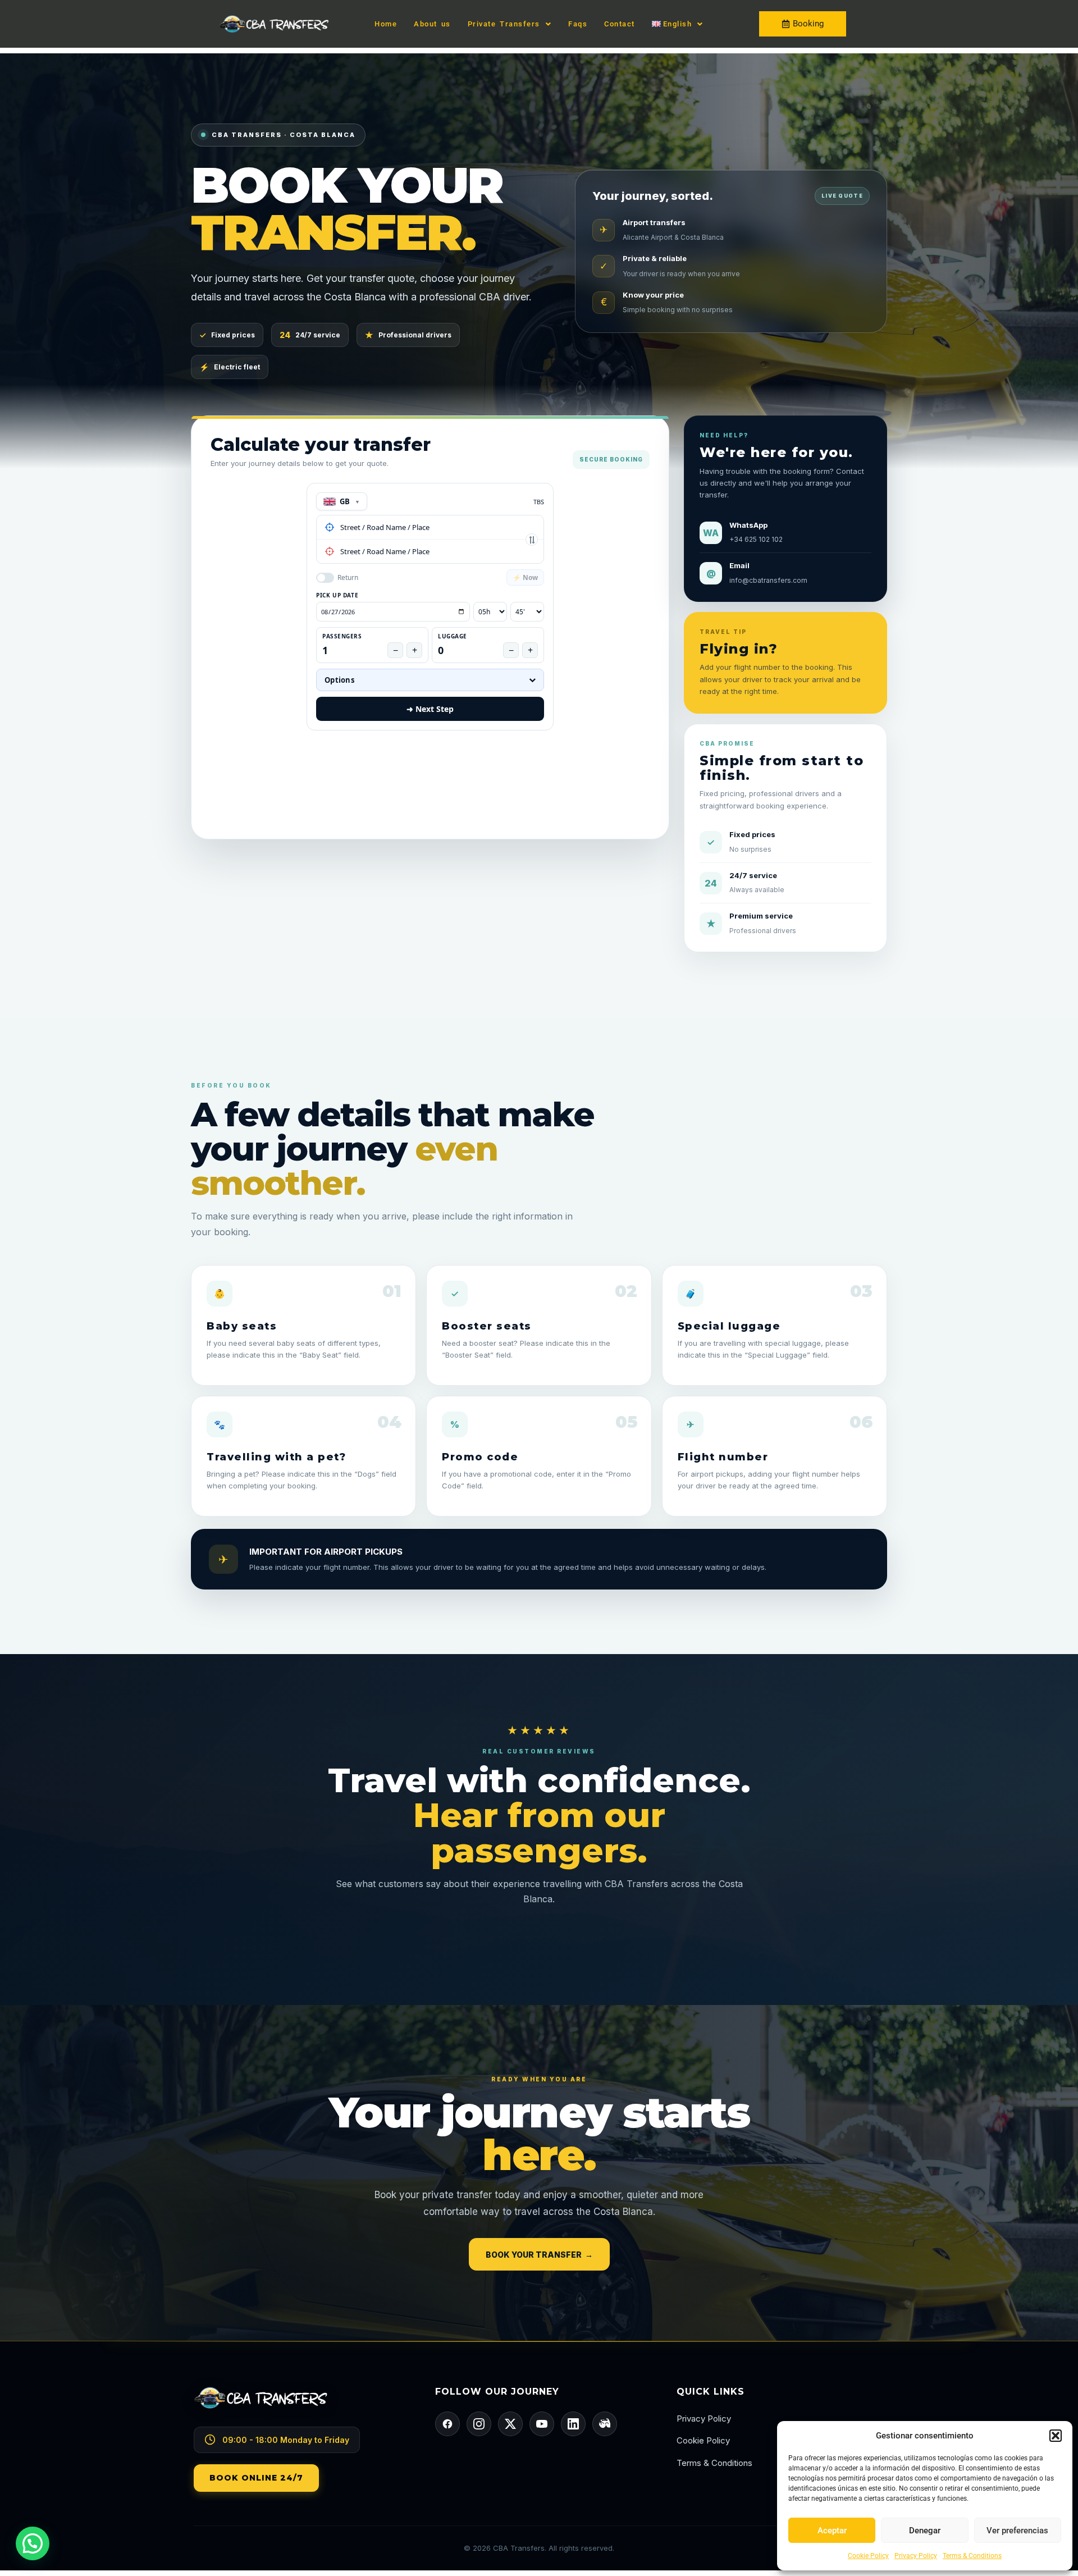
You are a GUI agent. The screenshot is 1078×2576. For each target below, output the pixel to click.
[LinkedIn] (573, 2424)
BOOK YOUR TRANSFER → (539, 2255)
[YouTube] (542, 2424)
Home (386, 24)
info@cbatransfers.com (768, 580)
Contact (620, 24)
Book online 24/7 (256, 2478)
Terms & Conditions (972, 2556)
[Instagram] (479, 2424)
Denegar (925, 2531)
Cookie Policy (868, 2556)
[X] (510, 2424)
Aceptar (832, 2531)
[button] (1056, 2436)
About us (432, 24)
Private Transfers (504, 24)
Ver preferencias (1017, 2531)
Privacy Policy (916, 2556)
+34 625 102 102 (756, 539)
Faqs (578, 24)
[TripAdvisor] (605, 2424)
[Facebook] (447, 2424)
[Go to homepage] (298, 2406)
